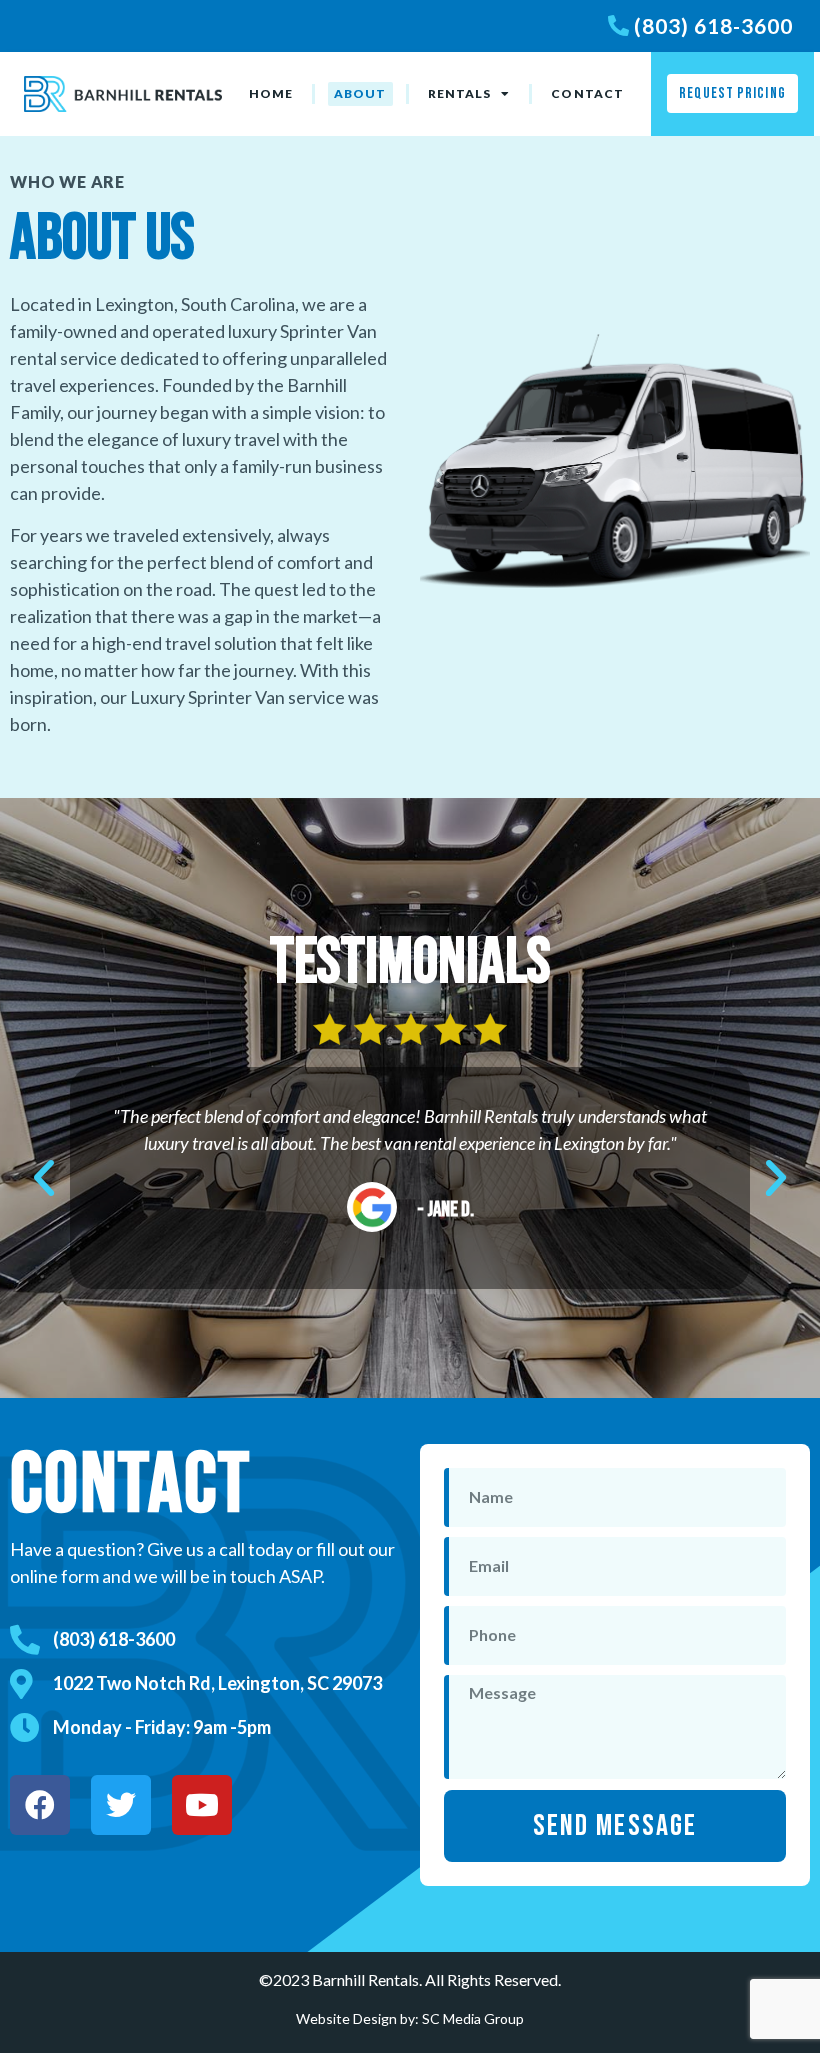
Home (271, 93)
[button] (44, 1178)
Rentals (460, 93)
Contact (587, 93)
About (360, 93)
